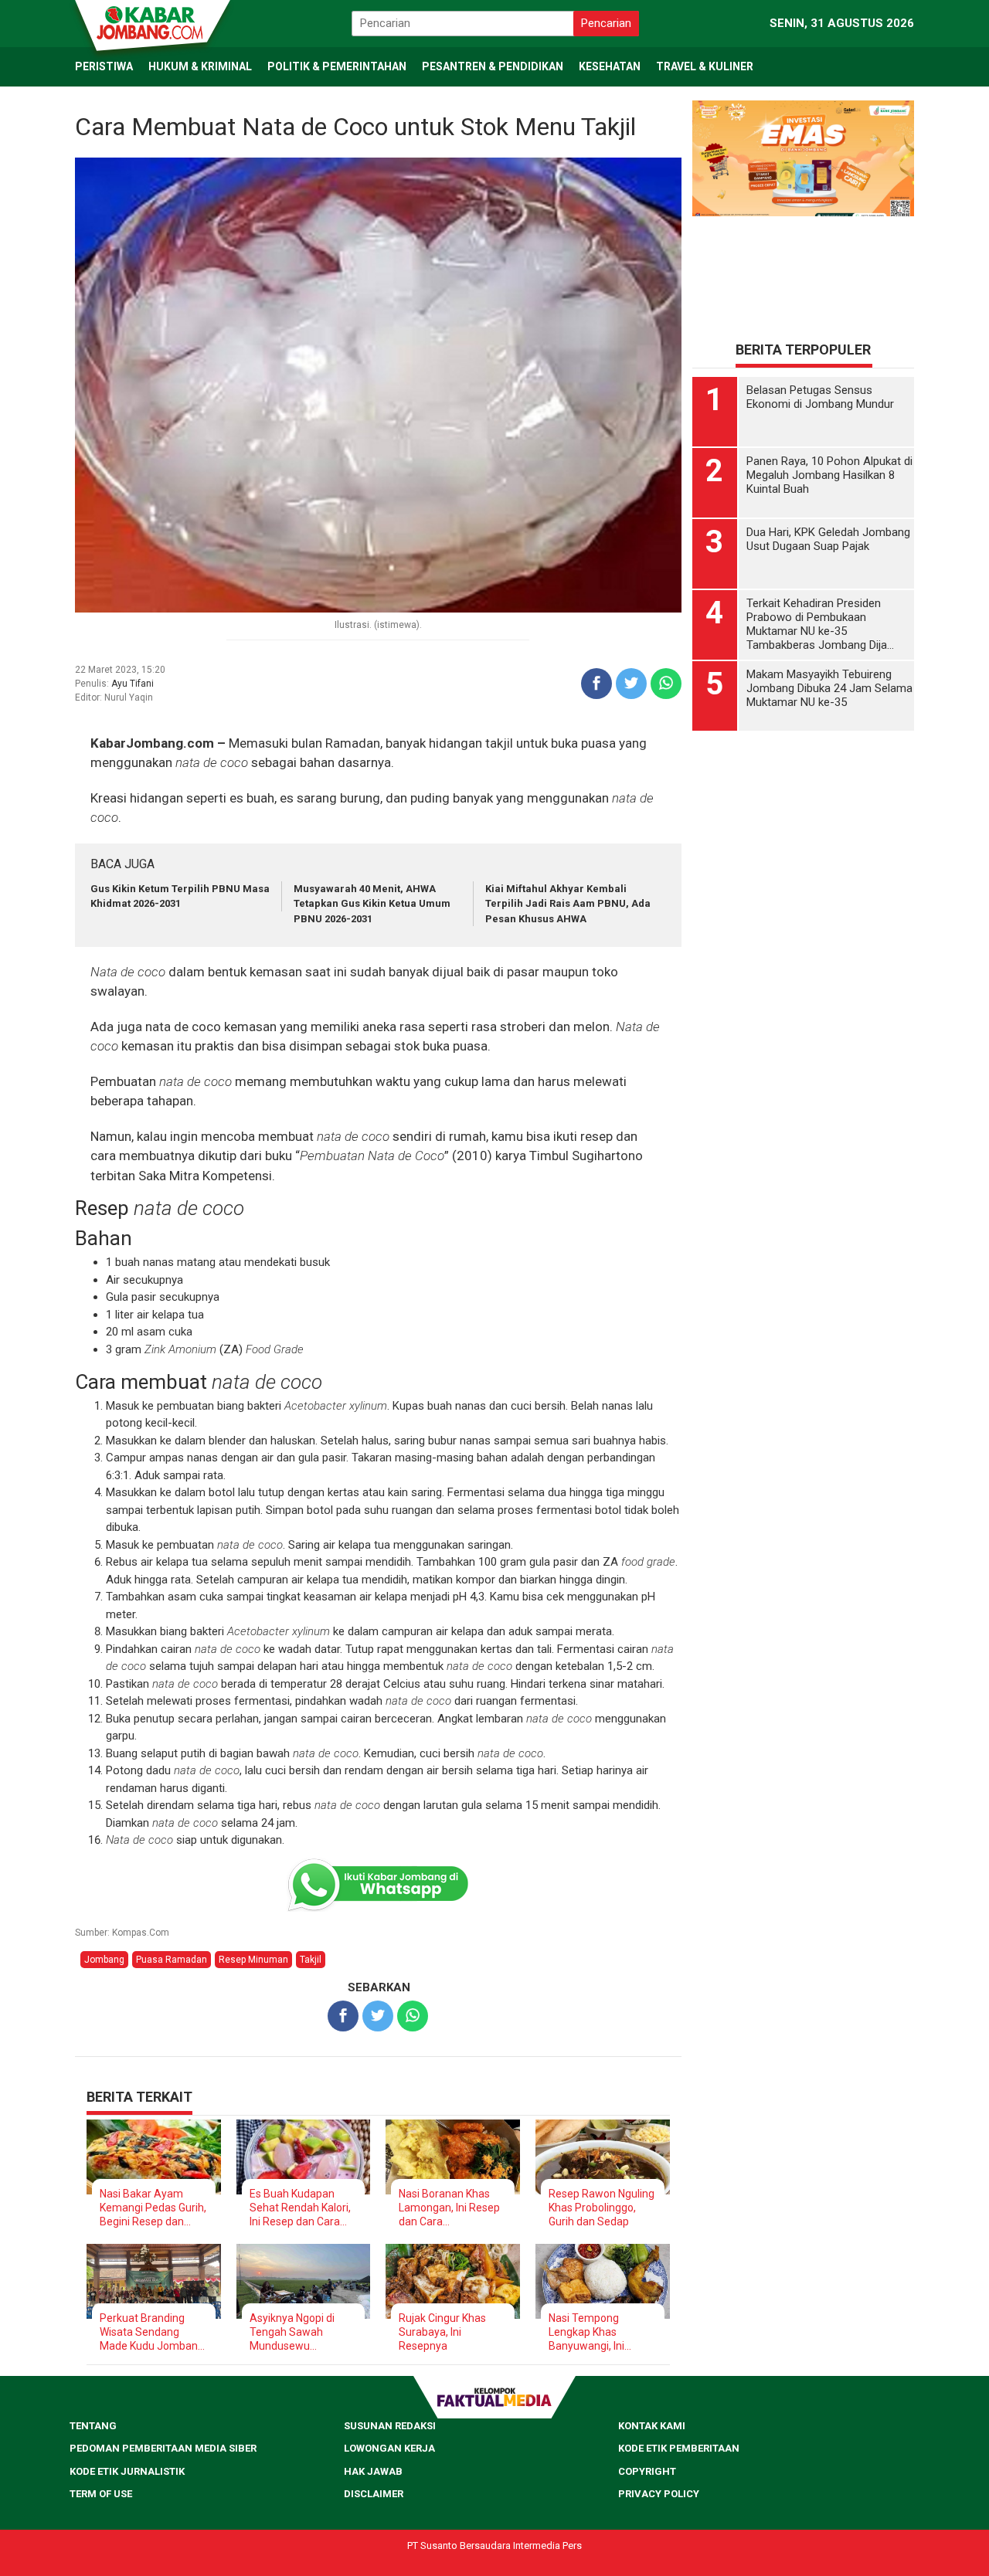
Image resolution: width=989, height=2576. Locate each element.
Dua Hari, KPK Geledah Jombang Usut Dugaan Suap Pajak (828, 539)
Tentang (93, 2426)
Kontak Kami (652, 2426)
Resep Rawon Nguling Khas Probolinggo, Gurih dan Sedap (602, 2208)
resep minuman (253, 1960)
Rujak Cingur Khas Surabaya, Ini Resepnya (442, 2332)
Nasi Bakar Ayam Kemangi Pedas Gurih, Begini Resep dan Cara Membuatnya (153, 2208)
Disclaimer (374, 2494)
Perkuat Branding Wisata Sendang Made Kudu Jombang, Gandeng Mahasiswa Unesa (153, 2332)
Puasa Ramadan (172, 1960)
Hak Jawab (373, 2471)
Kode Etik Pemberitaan (679, 2448)
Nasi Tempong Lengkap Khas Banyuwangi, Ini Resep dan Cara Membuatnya (587, 2332)
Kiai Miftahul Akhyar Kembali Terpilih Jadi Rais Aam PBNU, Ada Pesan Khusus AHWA (568, 904)
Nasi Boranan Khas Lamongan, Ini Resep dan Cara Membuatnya (449, 2208)
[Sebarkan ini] (596, 684)
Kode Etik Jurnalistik (127, 2471)
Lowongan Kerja (389, 2448)
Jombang (104, 1960)
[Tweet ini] (631, 684)
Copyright (647, 2471)
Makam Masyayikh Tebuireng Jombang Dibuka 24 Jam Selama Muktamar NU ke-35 (829, 688)
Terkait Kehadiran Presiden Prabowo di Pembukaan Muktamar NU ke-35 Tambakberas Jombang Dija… (820, 624)
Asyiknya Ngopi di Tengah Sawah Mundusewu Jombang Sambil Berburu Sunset (292, 2332)
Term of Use (101, 2494)
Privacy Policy (659, 2494)
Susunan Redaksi (390, 2426)
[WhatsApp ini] (666, 684)
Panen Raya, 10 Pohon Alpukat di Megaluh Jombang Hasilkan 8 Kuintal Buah (829, 475)
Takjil (311, 1960)
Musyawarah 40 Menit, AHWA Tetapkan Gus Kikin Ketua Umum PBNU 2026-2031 (372, 904)
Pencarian (606, 23)
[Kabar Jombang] (151, 22)
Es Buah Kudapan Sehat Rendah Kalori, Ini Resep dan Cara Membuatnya (300, 2208)
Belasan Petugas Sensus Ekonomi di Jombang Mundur (820, 397)
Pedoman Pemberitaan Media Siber (163, 2448)
